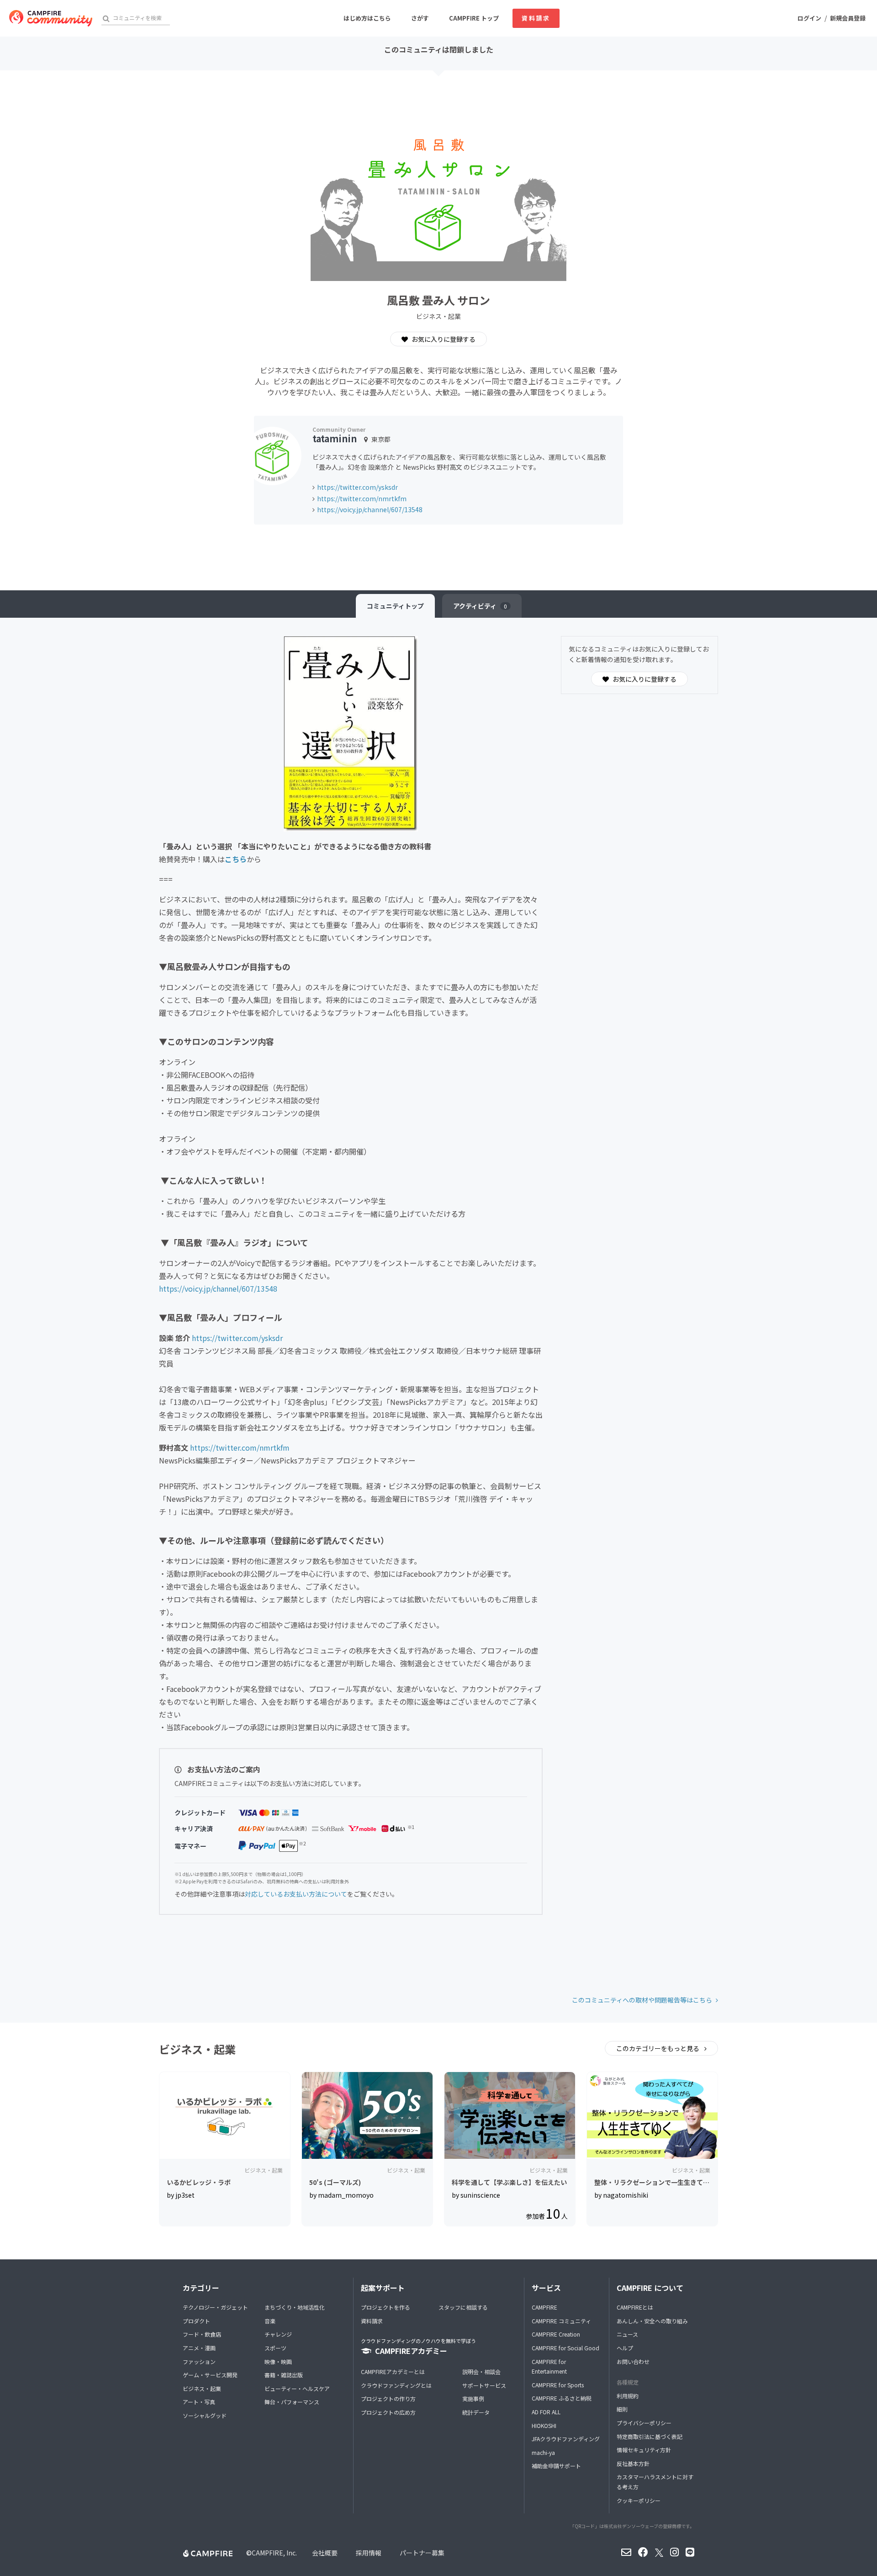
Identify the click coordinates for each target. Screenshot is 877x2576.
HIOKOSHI (544, 2425)
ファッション (199, 2361)
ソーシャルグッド (205, 2415)
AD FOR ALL (546, 2412)
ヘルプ (625, 2348)
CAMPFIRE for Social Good (565, 2348)
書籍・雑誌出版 (284, 2375)
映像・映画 (278, 2361)
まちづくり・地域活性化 (295, 2307)
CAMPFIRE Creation (556, 2334)
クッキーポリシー (639, 2500)
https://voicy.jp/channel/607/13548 (370, 509)
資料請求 (536, 18)
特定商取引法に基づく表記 (650, 2436)
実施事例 (473, 2398)
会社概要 (325, 2553)
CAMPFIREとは (635, 2307)
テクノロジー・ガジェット (215, 2307)
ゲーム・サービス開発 (210, 2375)
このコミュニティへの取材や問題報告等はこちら (642, 2000)
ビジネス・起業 (202, 2388)
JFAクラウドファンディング (566, 2439)
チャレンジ (278, 2334)
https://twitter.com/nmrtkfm (362, 498)
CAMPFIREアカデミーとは (393, 2372)
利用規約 (628, 2396)
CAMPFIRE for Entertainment (549, 2367)
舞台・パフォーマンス (292, 2402)
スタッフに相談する (463, 2307)
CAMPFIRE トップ (474, 18)
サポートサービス (484, 2385)
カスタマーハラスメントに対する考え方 (655, 2482)
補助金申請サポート (556, 2466)
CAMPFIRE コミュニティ (561, 2321)
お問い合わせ (633, 2361)
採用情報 (369, 2553)
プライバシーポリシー (644, 2423)
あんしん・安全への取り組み (652, 2321)
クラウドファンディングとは (396, 2385)
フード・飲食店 (202, 2334)
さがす (420, 18)
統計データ (476, 2412)
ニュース (627, 2334)
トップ (395, 606)
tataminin (335, 438)
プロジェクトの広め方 (388, 2412)
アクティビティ (480, 606)
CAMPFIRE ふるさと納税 (562, 2398)
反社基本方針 (633, 2463)
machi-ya (543, 2452)
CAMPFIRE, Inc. (274, 2553)
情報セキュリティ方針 (644, 2450)
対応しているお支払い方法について (296, 1894)
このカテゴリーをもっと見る (658, 2048)
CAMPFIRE (544, 2307)
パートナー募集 (422, 2553)
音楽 (270, 2321)
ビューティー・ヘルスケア (297, 2388)
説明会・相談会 (481, 2372)
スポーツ (275, 2348)
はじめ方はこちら (367, 18)
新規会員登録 (848, 18)
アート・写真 (199, 2402)
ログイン (809, 18)
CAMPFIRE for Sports (558, 2385)
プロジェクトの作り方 (388, 2398)
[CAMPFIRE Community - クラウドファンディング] (51, 18)
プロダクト (196, 2321)
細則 (622, 2409)
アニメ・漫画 (199, 2348)
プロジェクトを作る (386, 2307)
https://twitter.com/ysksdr (357, 487)
